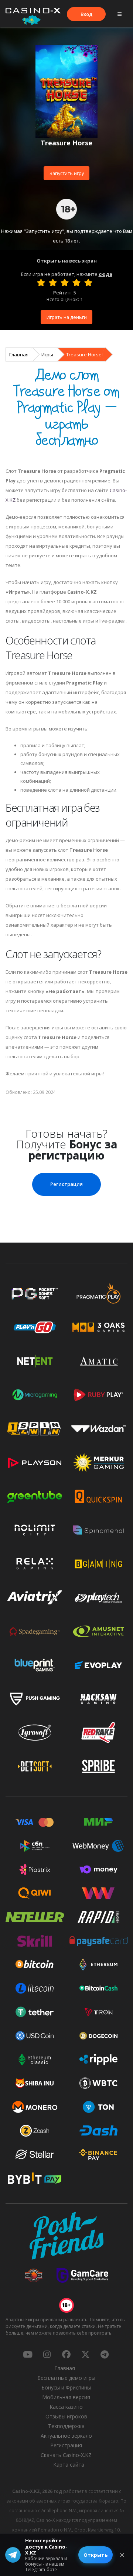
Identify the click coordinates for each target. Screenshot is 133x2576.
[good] (76, 283)
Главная (19, 354)
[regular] (65, 283)
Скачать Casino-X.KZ (66, 2455)
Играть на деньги (67, 317)
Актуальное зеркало (66, 2436)
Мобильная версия (66, 2397)
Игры (47, 354)
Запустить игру (67, 173)
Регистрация (66, 1184)
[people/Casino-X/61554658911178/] (66, 2354)
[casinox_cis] (47, 2354)
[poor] (53, 283)
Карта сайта (69, 2465)
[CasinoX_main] (85, 2354)
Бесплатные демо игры (66, 2378)
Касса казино (66, 2407)
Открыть (96, 2555)
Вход (86, 14)
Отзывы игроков (66, 2416)
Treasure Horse (84, 354)
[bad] (41, 283)
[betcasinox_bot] (105, 2354)
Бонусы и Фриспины (66, 2387)
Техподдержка (66, 2426)
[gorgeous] (88, 283)
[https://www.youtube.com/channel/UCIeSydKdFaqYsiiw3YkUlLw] (28, 2354)
